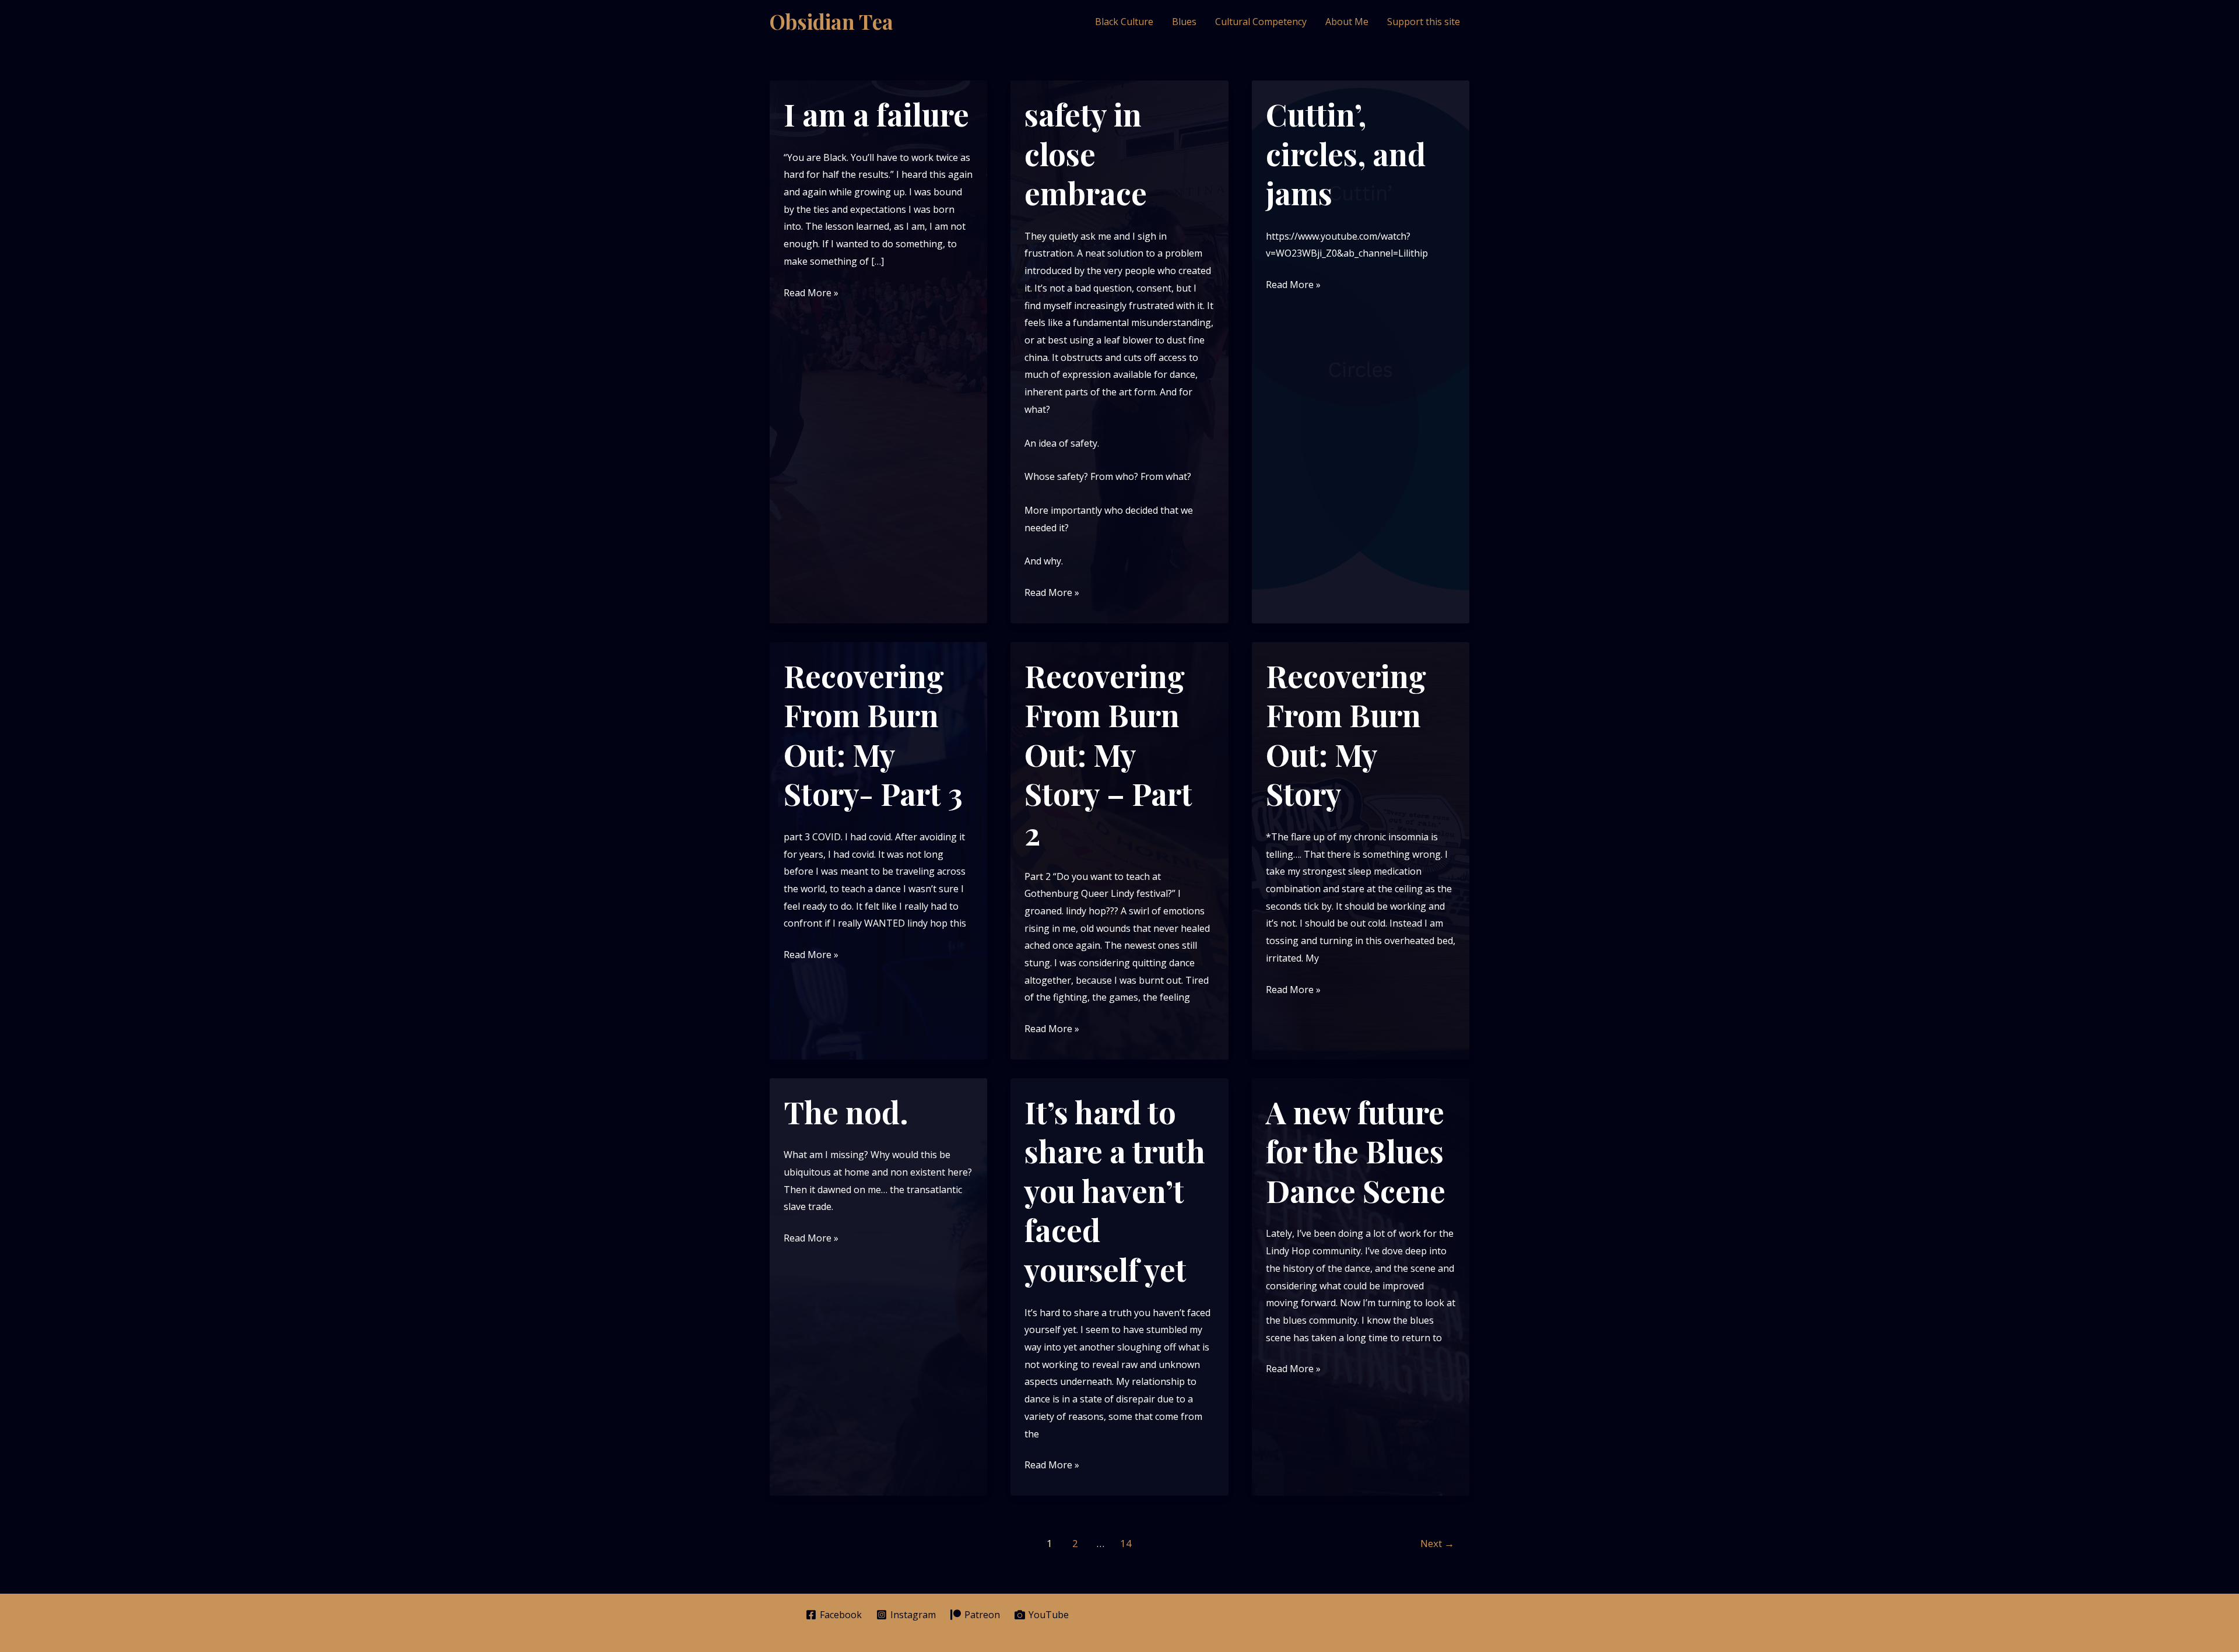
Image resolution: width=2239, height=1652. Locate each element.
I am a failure (876, 114)
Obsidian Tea (831, 21)
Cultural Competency (1261, 22)
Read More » (811, 294)
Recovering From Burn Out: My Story (1346, 735)
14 (1126, 1543)
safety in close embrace (1086, 153)
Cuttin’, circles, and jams (1346, 153)
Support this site (1424, 22)
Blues (1184, 22)
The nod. (846, 1112)
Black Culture (1124, 22)
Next (1437, 1543)
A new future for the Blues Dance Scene (1356, 1151)
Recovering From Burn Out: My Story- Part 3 (873, 735)
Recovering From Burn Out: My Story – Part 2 (1108, 754)
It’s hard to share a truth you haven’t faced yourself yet (1115, 1190)
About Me (1347, 22)
